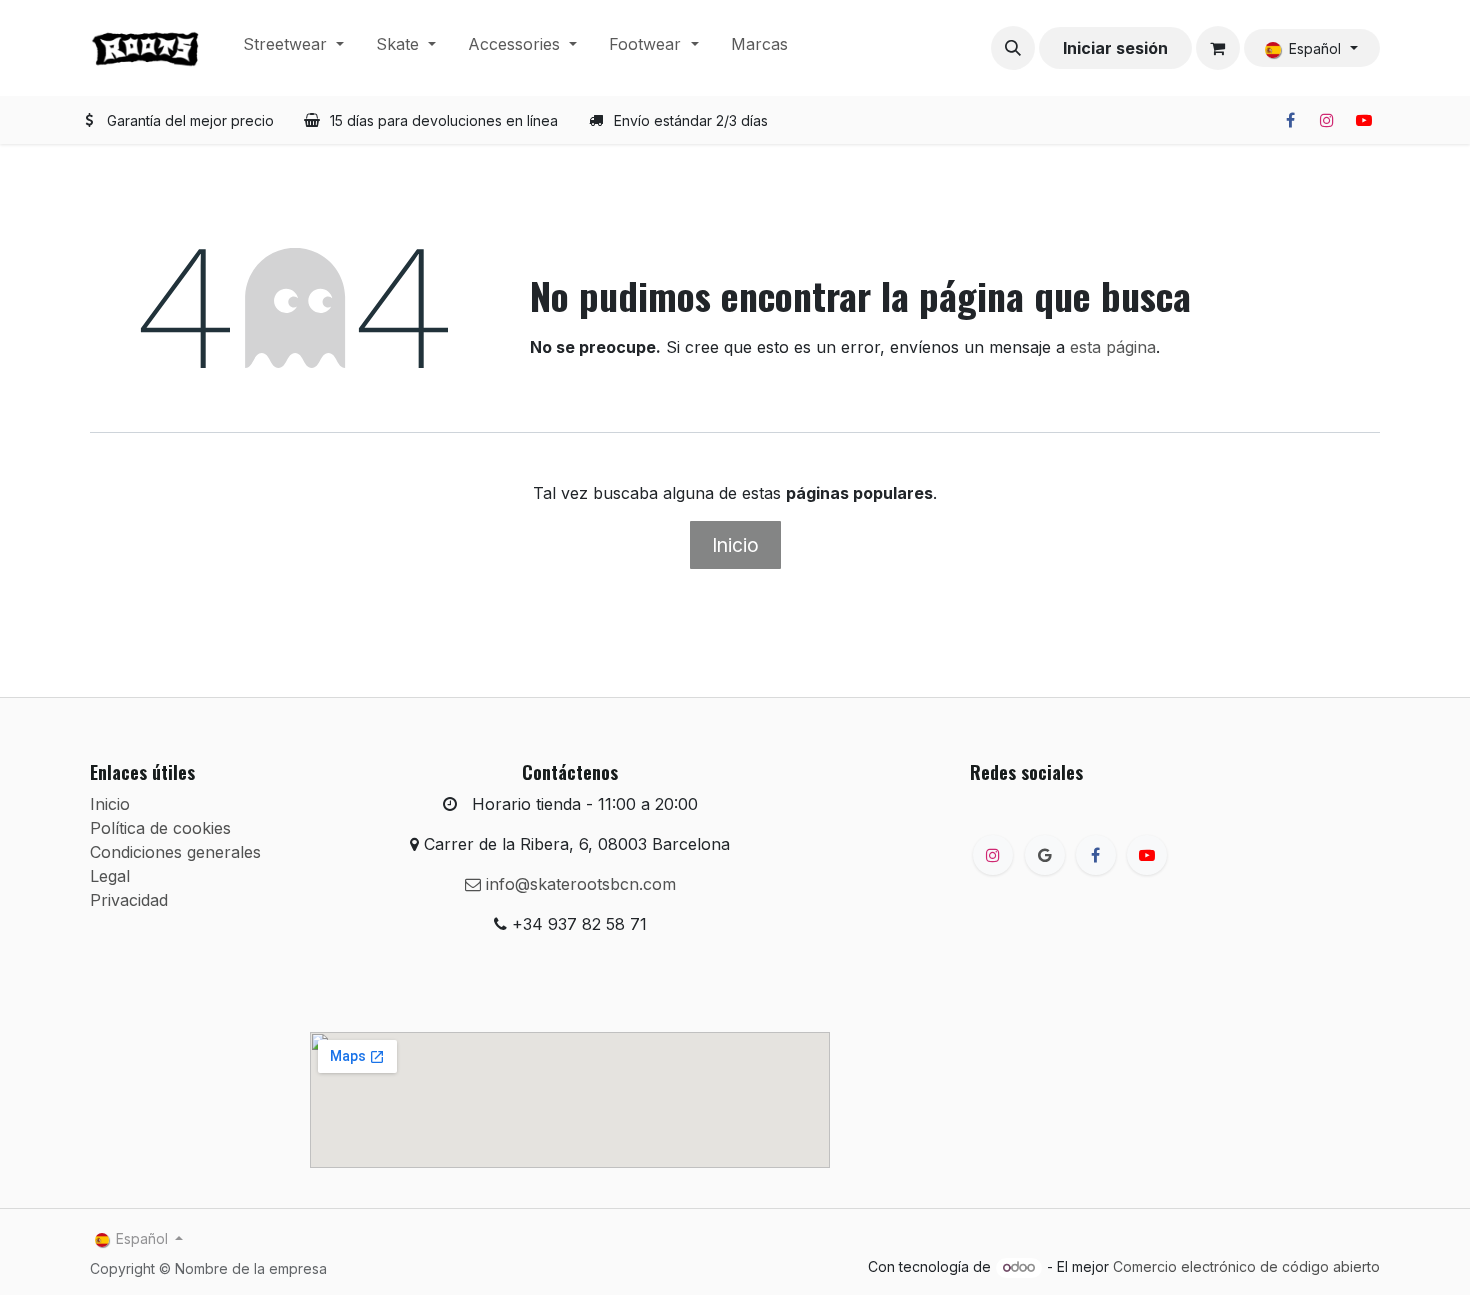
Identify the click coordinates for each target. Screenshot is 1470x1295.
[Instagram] (1327, 120)
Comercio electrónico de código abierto (1246, 1266)
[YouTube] (1364, 120)
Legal (110, 876)
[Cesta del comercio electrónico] (1218, 48)
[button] (1013, 48)
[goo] (1045, 855)
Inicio (735, 545)
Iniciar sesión (1115, 48)
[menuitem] (293, 48)
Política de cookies (160, 828)
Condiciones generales (175, 852)
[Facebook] (1290, 120)
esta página (1113, 347)
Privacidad (129, 900)
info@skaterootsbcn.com (578, 884)
